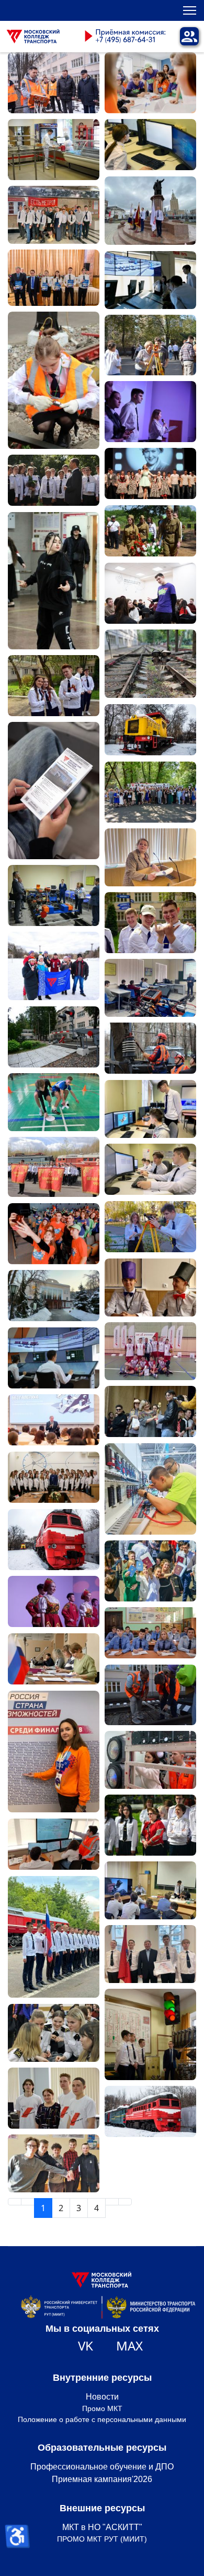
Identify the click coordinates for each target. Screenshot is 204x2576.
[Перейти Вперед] (112, 2202)
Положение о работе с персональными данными (102, 2419)
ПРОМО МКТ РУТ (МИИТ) (102, 2539)
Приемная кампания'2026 (102, 2479)
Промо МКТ (102, 2408)
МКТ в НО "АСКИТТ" (102, 2527)
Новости (102, 2397)
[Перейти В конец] (125, 2202)
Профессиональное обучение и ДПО (102, 2467)
